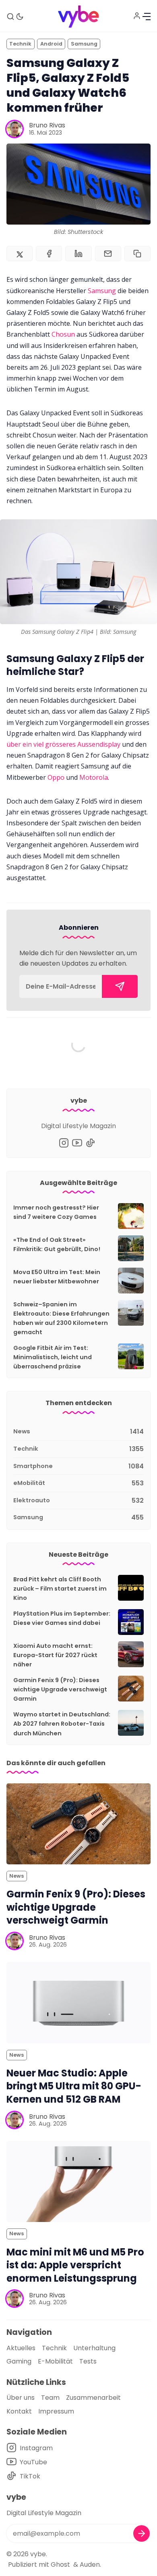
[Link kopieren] (137, 254)
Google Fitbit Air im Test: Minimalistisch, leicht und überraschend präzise (53, 1357)
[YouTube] (77, 1143)
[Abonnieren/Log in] (137, 16)
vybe (38, 2554)
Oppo (56, 777)
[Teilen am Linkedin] (78, 254)
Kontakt (19, 2411)
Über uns (21, 2398)
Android (51, 44)
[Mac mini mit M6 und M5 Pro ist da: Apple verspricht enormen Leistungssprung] (78, 2181)
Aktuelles (21, 2348)
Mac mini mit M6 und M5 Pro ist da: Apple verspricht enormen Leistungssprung (75, 2265)
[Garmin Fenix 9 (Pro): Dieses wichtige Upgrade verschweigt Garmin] (78, 1824)
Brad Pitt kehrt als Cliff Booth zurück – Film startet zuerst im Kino (60, 1589)
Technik (20, 44)
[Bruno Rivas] (14, 129)
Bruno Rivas (47, 125)
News (17, 1876)
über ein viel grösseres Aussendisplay (63, 744)
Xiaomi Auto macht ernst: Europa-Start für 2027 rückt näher (55, 1655)
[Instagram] (64, 1143)
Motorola (94, 777)
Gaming (19, 2361)
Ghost (60, 2565)
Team (50, 2398)
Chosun (63, 334)
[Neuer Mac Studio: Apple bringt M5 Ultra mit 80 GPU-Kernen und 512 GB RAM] (78, 2002)
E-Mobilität (55, 2361)
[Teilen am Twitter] (20, 254)
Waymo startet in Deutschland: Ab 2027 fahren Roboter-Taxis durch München (62, 1724)
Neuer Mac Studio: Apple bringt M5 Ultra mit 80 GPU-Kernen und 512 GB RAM (74, 2086)
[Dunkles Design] (20, 17)
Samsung (84, 44)
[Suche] (10, 17)
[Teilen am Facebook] (49, 254)
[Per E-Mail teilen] (108, 254)
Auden (90, 2565)
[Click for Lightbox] (78, 572)
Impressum (56, 2411)
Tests (88, 2361)
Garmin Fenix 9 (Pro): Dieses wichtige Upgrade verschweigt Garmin (60, 1689)
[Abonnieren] (120, 986)
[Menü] (147, 17)
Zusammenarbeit (93, 2398)
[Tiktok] (90, 1143)
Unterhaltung (94, 2348)
